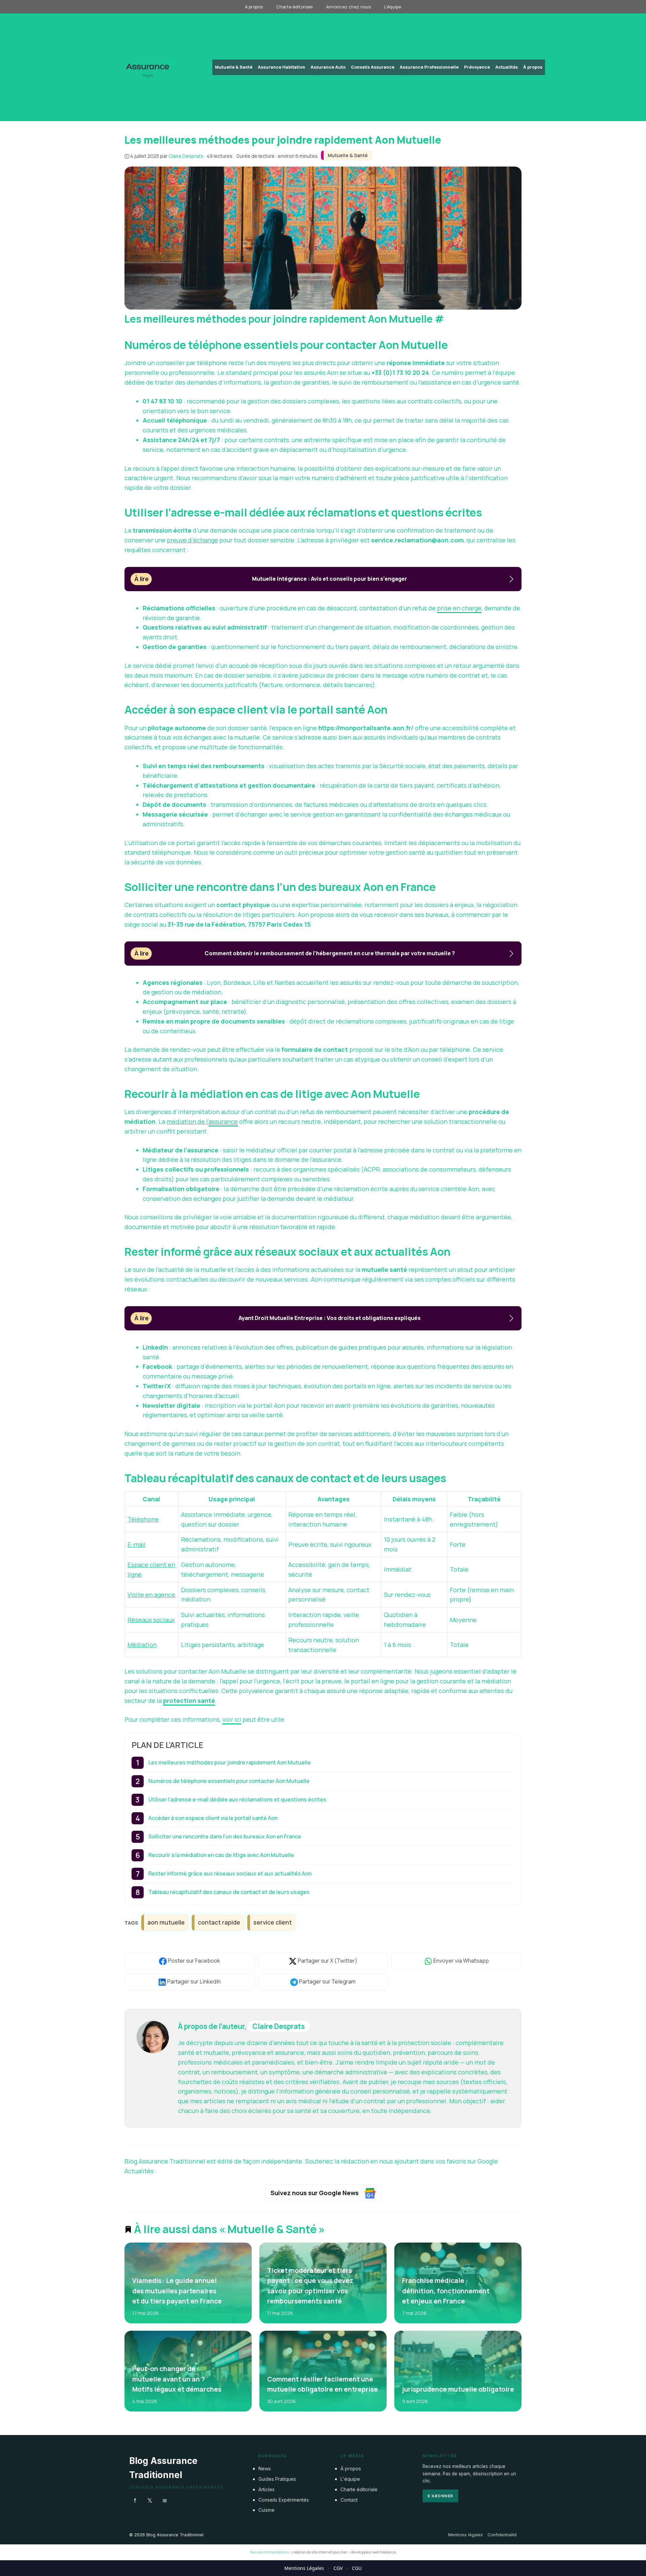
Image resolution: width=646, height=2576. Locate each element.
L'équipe (350, 2479)
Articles (266, 2489)
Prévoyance (477, 67)
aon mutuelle (166, 1922)
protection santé (189, 1701)
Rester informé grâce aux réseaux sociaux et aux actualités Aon (230, 1873)
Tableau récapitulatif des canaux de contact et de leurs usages (229, 1892)
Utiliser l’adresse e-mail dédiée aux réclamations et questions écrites (237, 1799)
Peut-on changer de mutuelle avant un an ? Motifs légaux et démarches (177, 2379)
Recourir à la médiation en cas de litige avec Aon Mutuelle (221, 1855)
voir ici (232, 1719)
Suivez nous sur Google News (315, 2193)
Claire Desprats (279, 2026)
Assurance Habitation (281, 67)
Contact (349, 2499)
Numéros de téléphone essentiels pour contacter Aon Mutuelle (229, 1781)
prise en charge (459, 608)
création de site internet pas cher (319, 2552)
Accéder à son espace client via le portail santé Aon (213, 1818)
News (265, 2468)
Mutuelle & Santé (234, 67)
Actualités (507, 67)
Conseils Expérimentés (284, 2499)
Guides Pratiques (277, 2479)
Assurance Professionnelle (429, 67)
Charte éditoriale (294, 7)
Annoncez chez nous (348, 7)
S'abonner (440, 2496)
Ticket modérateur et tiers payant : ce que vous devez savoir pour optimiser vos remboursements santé (310, 2286)
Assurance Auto (328, 67)
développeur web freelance (373, 2552)
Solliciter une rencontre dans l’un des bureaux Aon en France (225, 1836)
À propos (254, 7)
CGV (338, 2568)
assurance (223, 1121)
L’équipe (393, 7)
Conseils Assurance (373, 67)
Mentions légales (465, 2535)
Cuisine (266, 2510)
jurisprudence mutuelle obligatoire (458, 2389)
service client (273, 1922)
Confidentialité (502, 2535)
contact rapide (219, 1922)
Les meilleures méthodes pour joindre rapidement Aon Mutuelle (230, 1762)
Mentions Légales (304, 2568)
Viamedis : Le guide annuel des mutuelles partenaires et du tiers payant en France (177, 2291)
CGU (357, 2568)
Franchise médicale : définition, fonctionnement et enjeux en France (445, 2291)
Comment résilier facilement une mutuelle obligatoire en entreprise (322, 2384)
